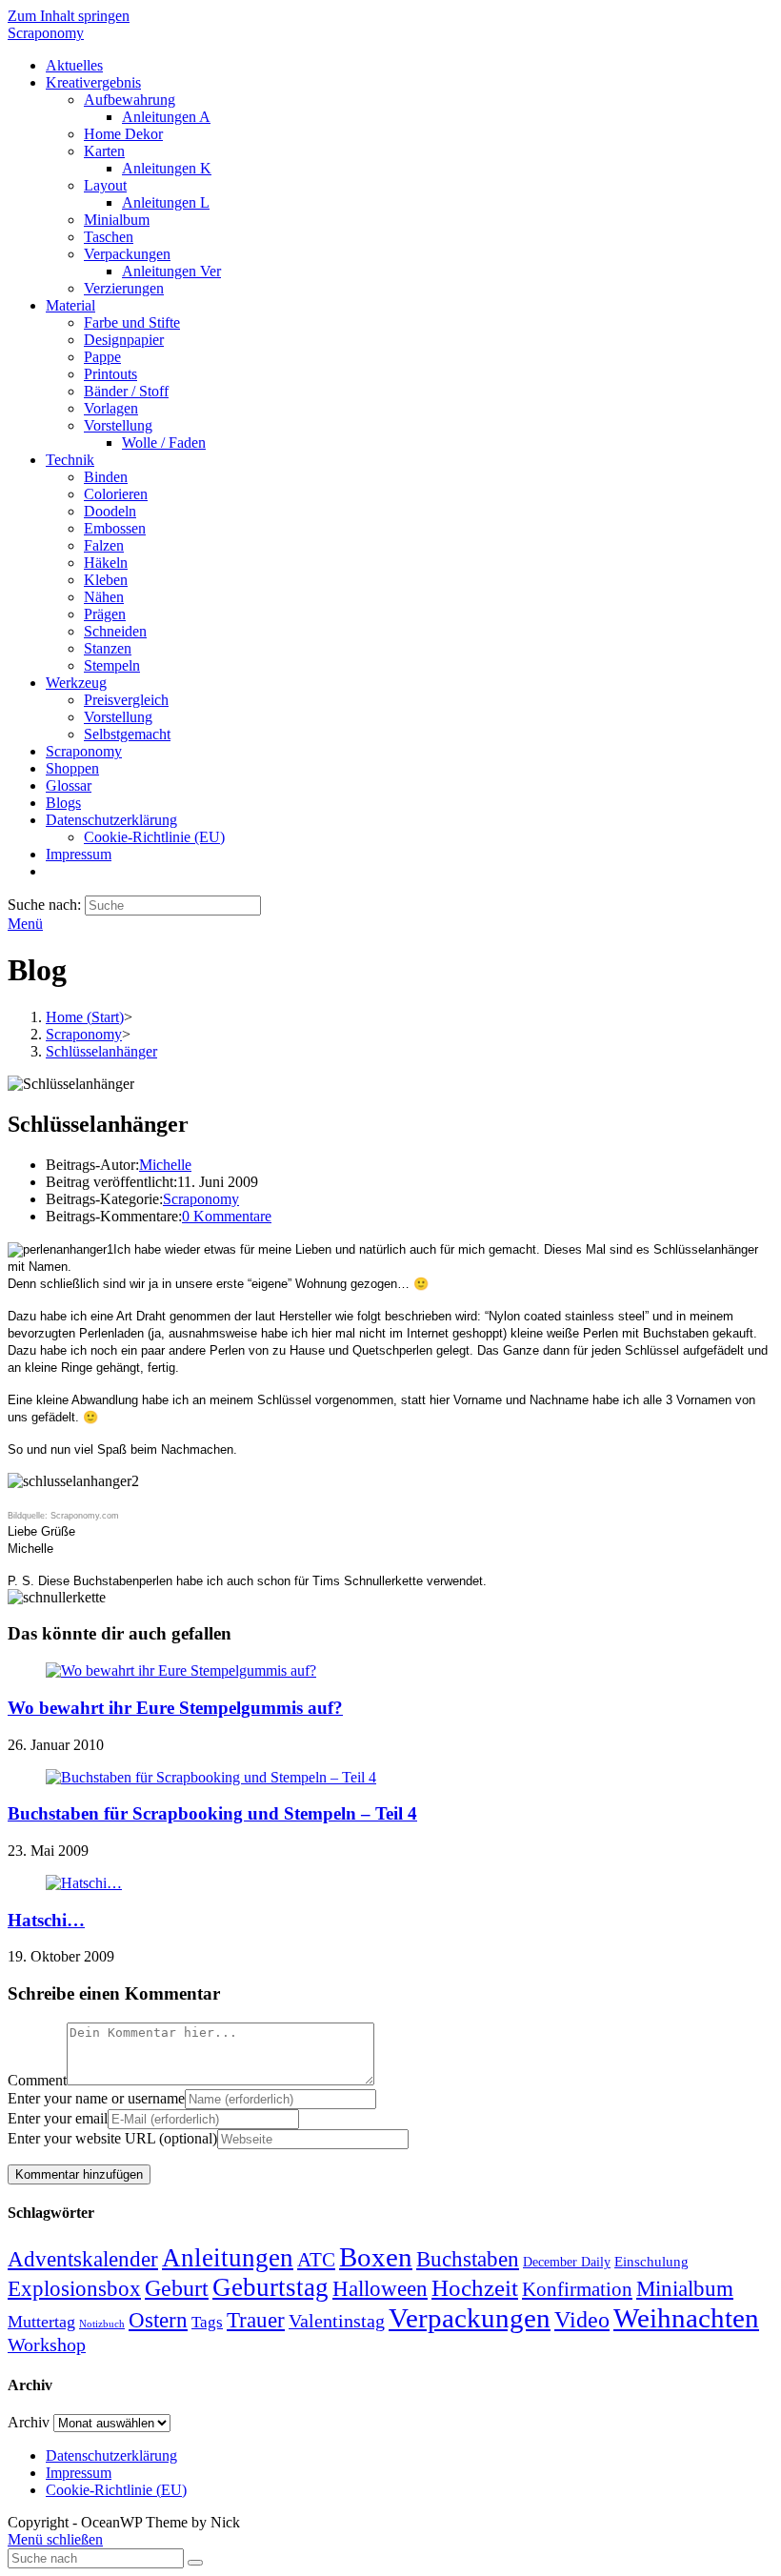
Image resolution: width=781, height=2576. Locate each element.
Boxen (376, 2257)
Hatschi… (46, 1920)
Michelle (165, 1165)
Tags (207, 2322)
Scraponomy (46, 33)
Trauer (256, 2320)
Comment (37, 2080)
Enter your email (58, 2118)
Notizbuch (102, 2324)
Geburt (177, 2288)
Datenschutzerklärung (111, 2455)
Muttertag (41, 2322)
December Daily (567, 2262)
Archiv (29, 2422)
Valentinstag (337, 2321)
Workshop (47, 2345)
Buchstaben (468, 2259)
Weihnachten (686, 2318)
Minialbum (685, 2289)
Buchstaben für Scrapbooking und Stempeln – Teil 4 (212, 1813)
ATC (316, 2260)
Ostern (158, 2320)
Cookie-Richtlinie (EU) (116, 2490)
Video (582, 2320)
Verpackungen (470, 2318)
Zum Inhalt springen (69, 16)
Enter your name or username (96, 2098)
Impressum (79, 2473)
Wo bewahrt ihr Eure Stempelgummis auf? (175, 1708)
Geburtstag (270, 2287)
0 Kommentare (227, 1216)
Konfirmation (577, 2289)
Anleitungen (228, 2258)
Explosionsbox (74, 2288)
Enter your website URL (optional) (112, 2138)
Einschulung (651, 2262)
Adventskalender (83, 2259)
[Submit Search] (195, 2563)
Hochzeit (475, 2287)
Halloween (380, 2289)
